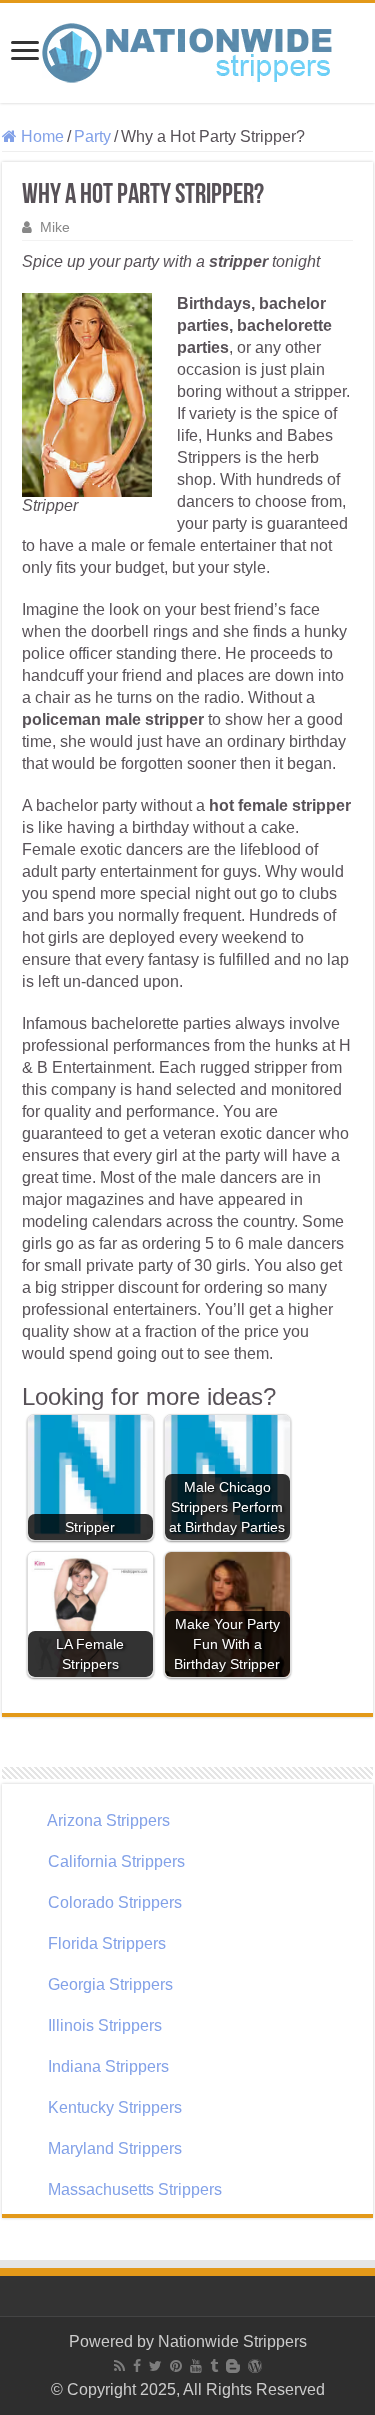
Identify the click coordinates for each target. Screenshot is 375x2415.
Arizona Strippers (108, 1820)
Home (40, 136)
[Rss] (119, 2366)
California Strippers (116, 1861)
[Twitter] (155, 2366)
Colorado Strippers (115, 1902)
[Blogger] (233, 2366)
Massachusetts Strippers (135, 2189)
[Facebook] (137, 2366)
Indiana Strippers (108, 2066)
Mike (55, 227)
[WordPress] (255, 2366)
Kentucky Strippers (115, 2107)
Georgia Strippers (110, 1984)
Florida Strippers (107, 1943)
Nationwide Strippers (232, 2341)
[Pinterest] (176, 2366)
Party (92, 136)
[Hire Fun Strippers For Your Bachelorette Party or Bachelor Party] (187, 49)
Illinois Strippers (105, 2025)
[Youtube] (196, 2366)
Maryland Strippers (115, 2148)
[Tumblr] (214, 2366)
